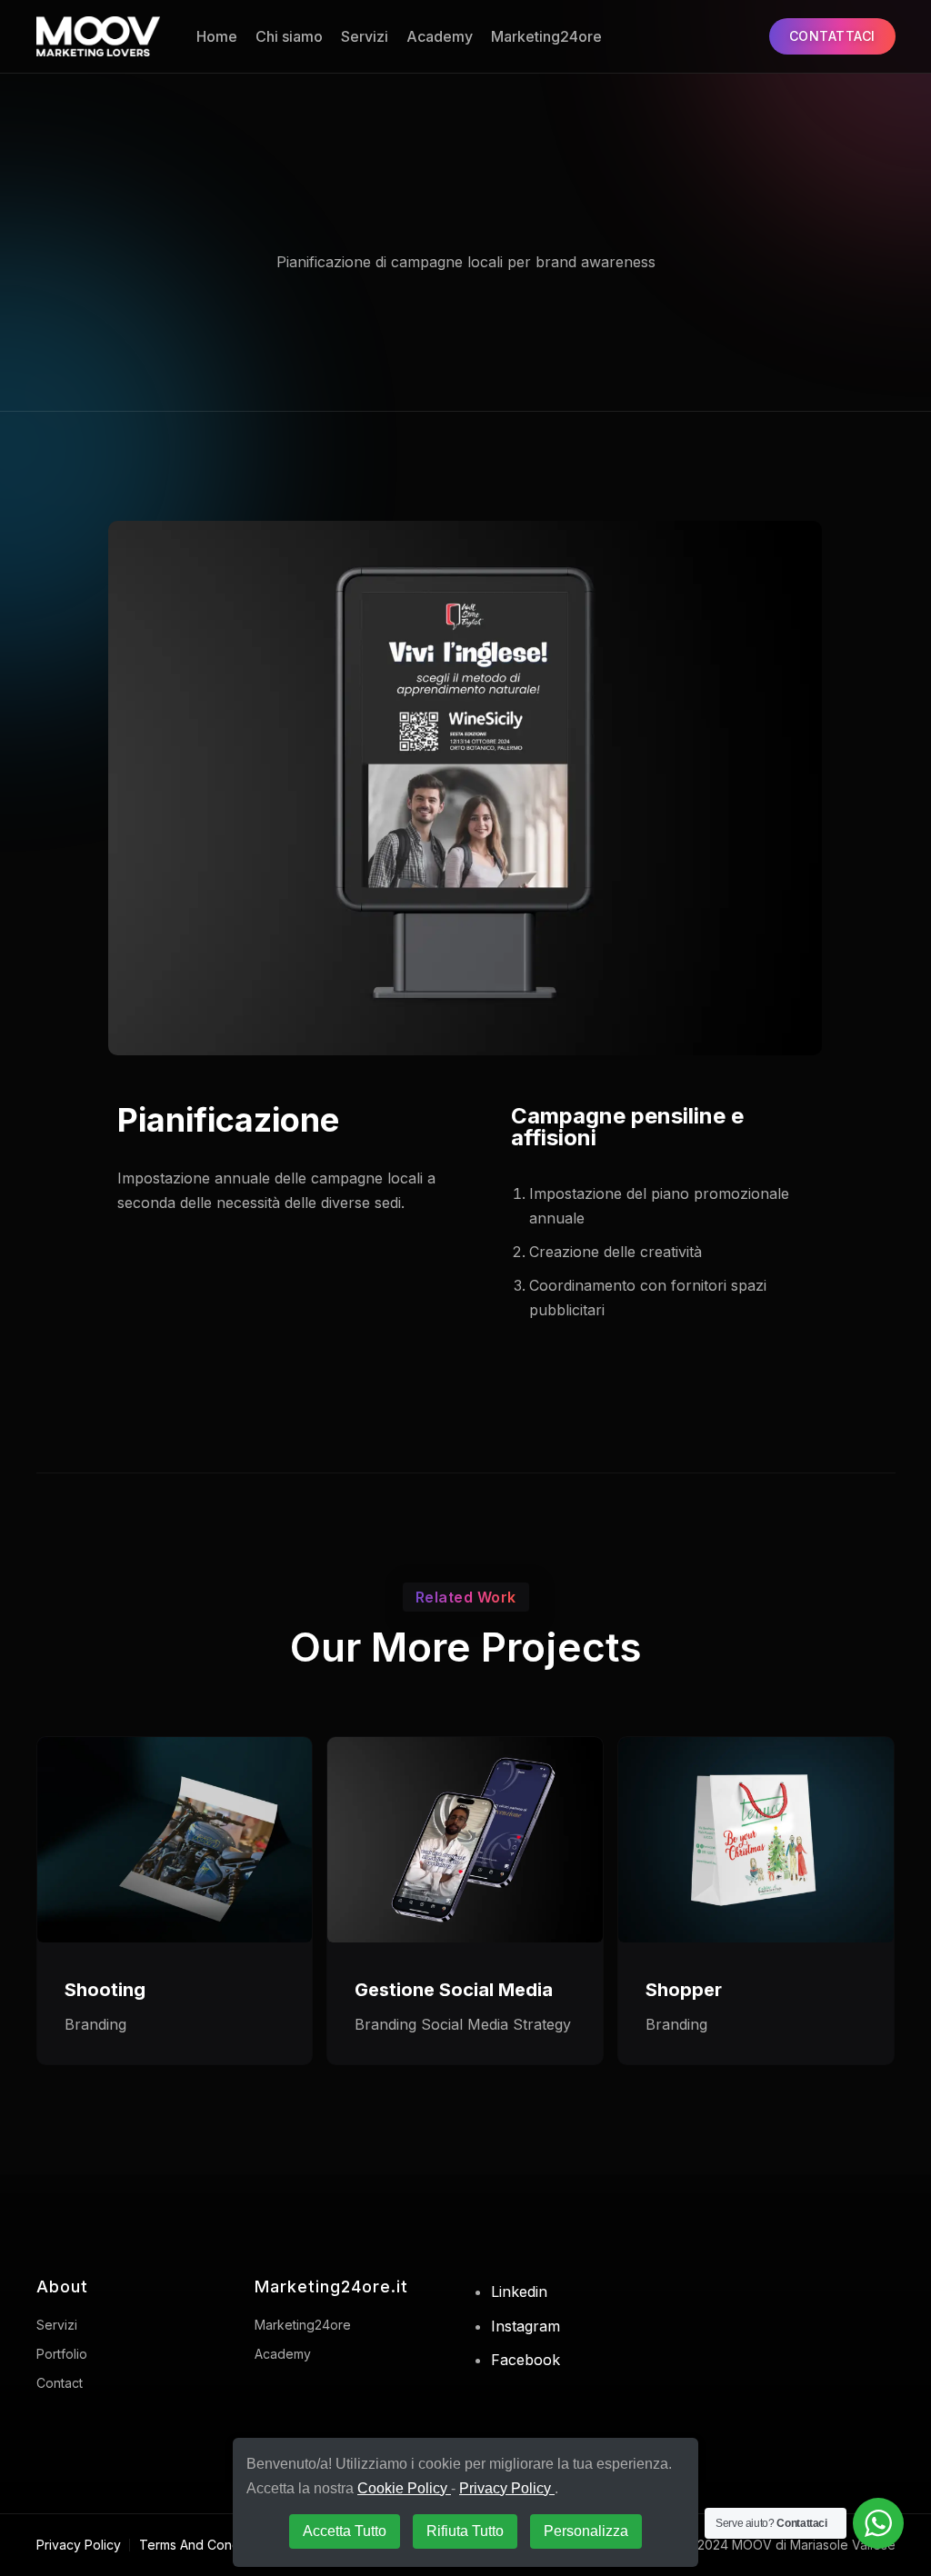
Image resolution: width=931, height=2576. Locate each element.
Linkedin (519, 2291)
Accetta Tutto (345, 2531)
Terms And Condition (202, 2545)
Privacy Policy (79, 2545)
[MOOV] (98, 36)
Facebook (526, 2360)
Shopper (684, 1990)
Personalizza (586, 2531)
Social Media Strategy (496, 2024)
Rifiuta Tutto (465, 2531)
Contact (60, 2383)
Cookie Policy (404, 2488)
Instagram (526, 2326)
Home (217, 36)
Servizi (365, 36)
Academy (440, 36)
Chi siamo (289, 36)
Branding (95, 2024)
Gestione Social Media (454, 1990)
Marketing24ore (546, 36)
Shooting (105, 1990)
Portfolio (62, 2354)
